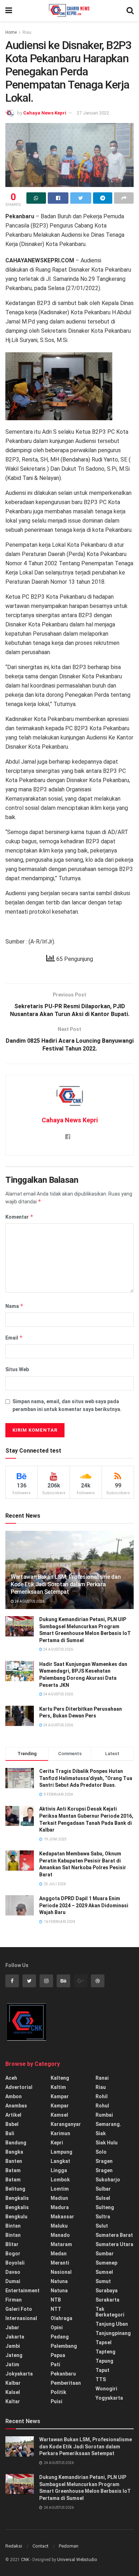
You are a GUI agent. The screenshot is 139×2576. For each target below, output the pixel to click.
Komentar (19, 1217)
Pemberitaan (66, 2383)
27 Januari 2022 (93, 113)
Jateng (14, 2355)
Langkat (60, 2161)
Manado (60, 2235)
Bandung (16, 2143)
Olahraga (61, 2318)
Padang (60, 2337)
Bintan (13, 2226)
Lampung (61, 2152)
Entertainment (22, 2291)
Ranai (102, 2078)
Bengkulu (16, 2217)
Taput (102, 2370)
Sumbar (105, 2254)
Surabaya (107, 2291)
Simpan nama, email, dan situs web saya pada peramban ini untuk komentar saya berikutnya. (67, 1405)
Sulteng (105, 2207)
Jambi (13, 2346)
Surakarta (107, 2300)
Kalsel (13, 2392)
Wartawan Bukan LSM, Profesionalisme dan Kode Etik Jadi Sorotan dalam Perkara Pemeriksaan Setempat (66, 1584)
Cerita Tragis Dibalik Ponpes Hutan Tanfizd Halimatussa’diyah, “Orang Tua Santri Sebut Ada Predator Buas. (86, 1778)
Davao (13, 2272)
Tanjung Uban (112, 2324)
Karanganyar (66, 2124)
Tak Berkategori (110, 2312)
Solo (101, 2152)
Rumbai (104, 2115)
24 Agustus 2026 (29, 1601)
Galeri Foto (19, 2309)
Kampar (60, 2096)
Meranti (60, 2263)
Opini (57, 2328)
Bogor (13, 2254)
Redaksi (14, 2546)
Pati (55, 2364)
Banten (14, 2161)
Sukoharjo (108, 2180)
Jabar (12, 2328)
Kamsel (59, 2115)
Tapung (104, 2361)
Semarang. (108, 2124)
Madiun (59, 2198)
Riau (27, 32)
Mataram (61, 2244)
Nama (14, 1306)
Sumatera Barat (114, 2235)
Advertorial (19, 2087)
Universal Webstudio (77, 2560)
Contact (40, 2546)
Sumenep (106, 2263)
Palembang (64, 2346)
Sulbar (103, 2189)
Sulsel (103, 2198)
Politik (58, 2392)
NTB (56, 2300)
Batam (13, 2170)
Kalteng (60, 2078)
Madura (60, 2207)
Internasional (21, 2318)
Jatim (12, 2364)
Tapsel (104, 2342)
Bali (10, 2133)
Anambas (16, 2106)
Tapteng (105, 2352)
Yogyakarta (109, 2398)
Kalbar (13, 2383)
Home (11, 32)
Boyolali (15, 2263)
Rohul (102, 2106)
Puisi (56, 2401)
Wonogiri (106, 2389)
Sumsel (104, 2272)
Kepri (57, 2143)
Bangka (14, 2152)
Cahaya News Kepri (45, 113)
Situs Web (17, 1369)
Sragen (104, 2161)
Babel (12, 2124)
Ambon (14, 2096)
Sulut (102, 2226)
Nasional (61, 2272)
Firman (14, 2300)
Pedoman (69, 2546)
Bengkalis (17, 2198)
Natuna (59, 2281)
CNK (25, 2560)
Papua (58, 2355)
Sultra (103, 2217)
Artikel (13, 2115)
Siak (101, 2133)
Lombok (60, 2180)
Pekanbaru (63, 2374)
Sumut (103, 2281)
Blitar (12, 2244)
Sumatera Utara (114, 2244)
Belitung (15, 2189)
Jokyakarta (19, 2374)
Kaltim (58, 2087)
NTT (56, 2309)
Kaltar (13, 2401)
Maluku (59, 2226)
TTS (101, 2379)
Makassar (62, 2217)
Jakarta (15, 2337)
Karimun (60, 2133)
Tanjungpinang (113, 2333)
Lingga (59, 2170)
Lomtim (60, 2189)
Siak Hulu (107, 2143)
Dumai (13, 2281)
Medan (59, 2254)
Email (14, 1338)
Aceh (11, 2078)
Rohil (102, 2096)
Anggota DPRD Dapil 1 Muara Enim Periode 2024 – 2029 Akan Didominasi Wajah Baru (84, 1905)
